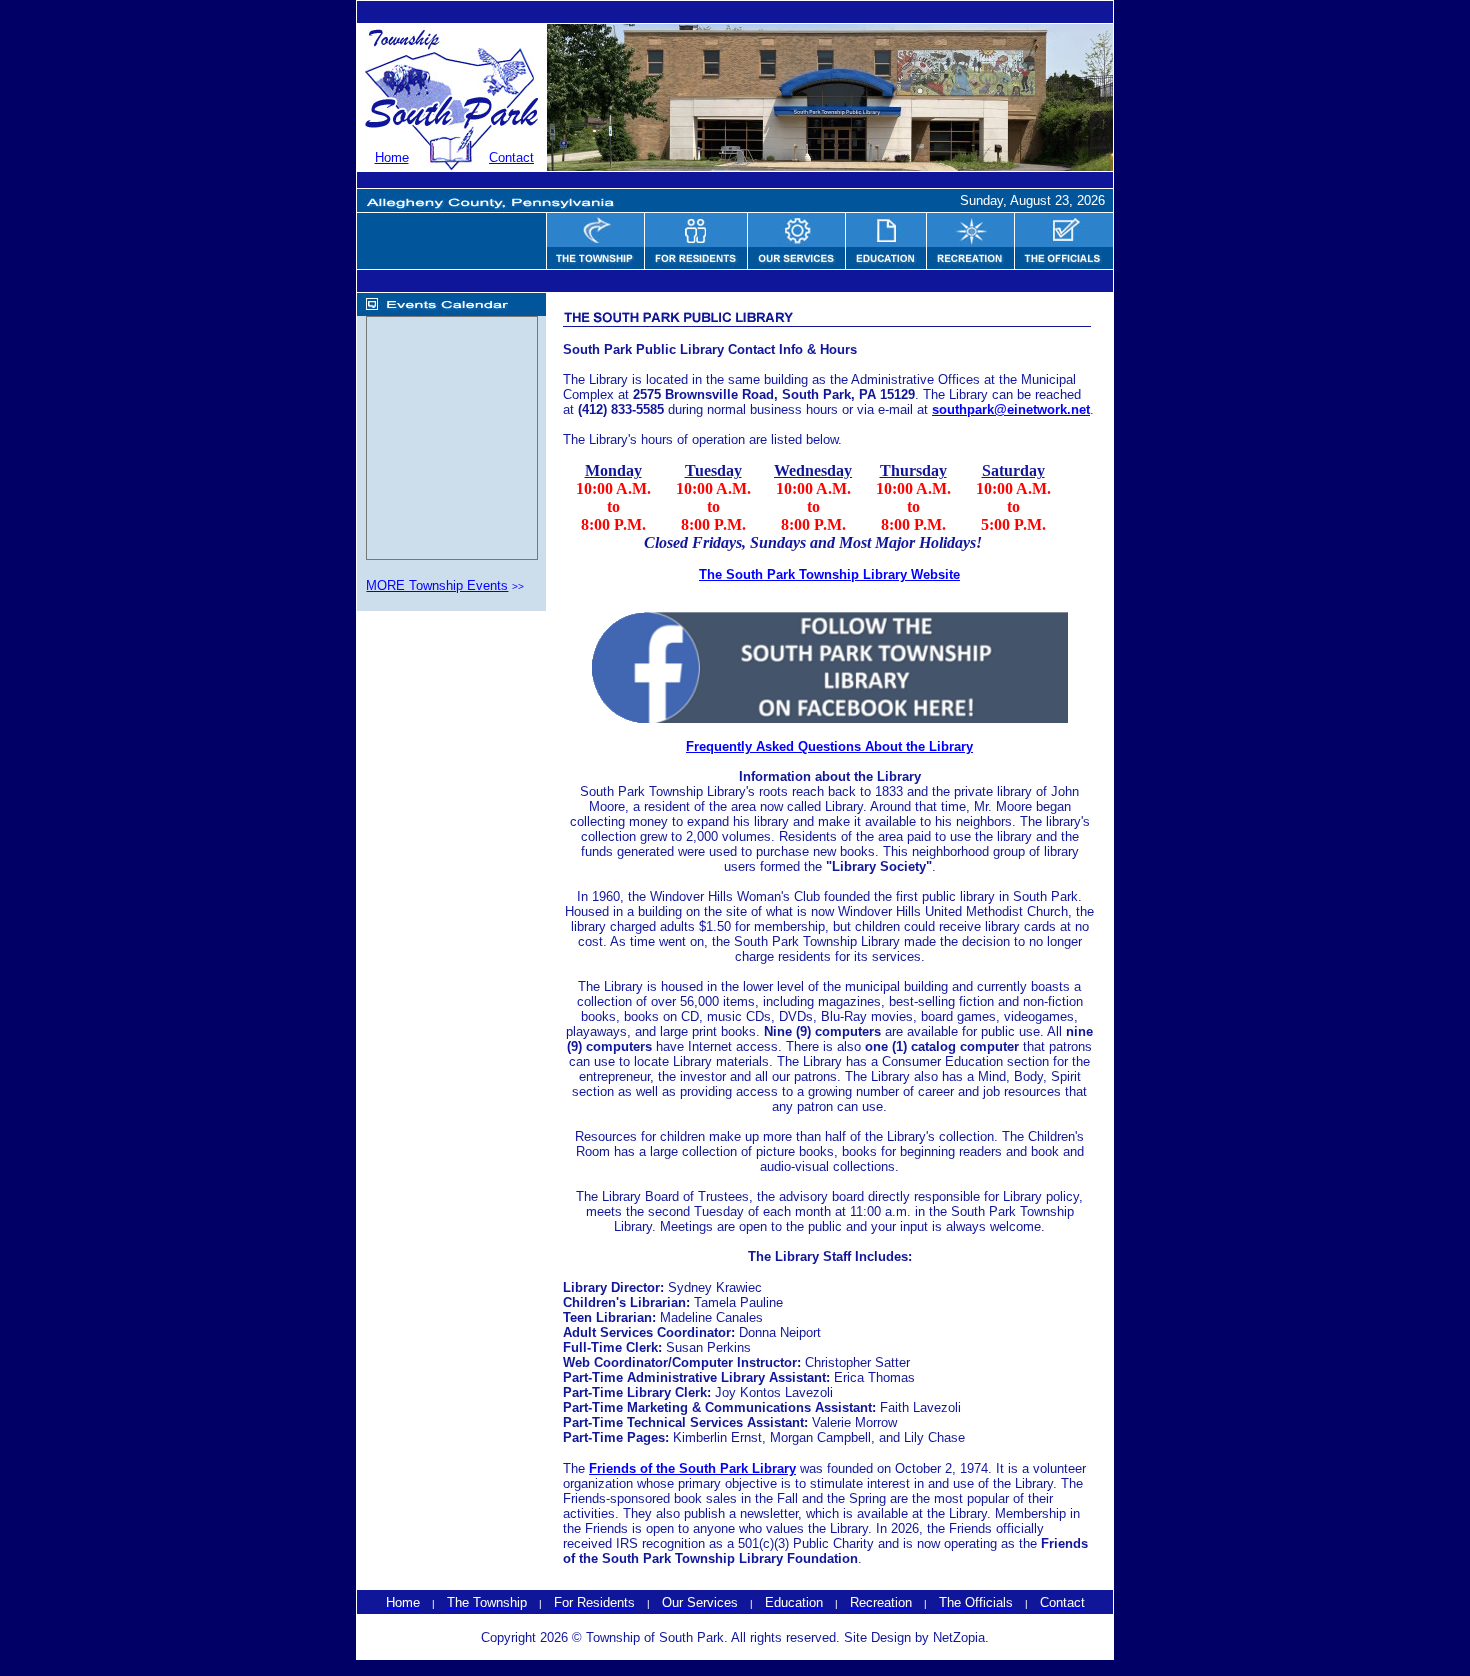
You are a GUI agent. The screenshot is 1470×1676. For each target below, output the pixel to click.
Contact (511, 157)
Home (392, 157)
